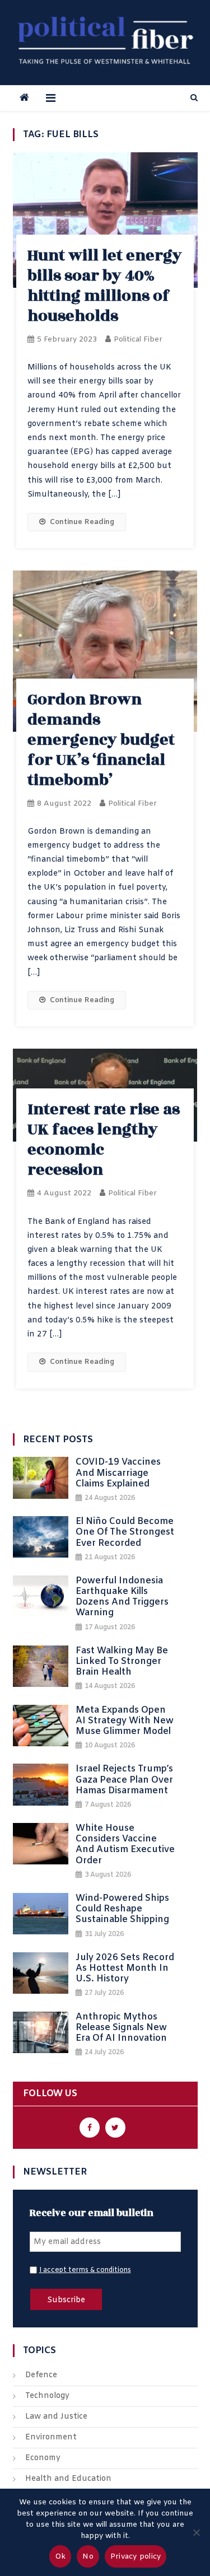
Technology (47, 2396)
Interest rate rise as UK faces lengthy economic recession (104, 1140)
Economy (43, 2458)
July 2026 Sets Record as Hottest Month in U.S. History (125, 1969)
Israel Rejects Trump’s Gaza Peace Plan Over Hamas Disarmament (124, 1780)
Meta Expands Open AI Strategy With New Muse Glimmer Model (125, 1721)
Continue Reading (82, 522)
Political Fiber (138, 340)
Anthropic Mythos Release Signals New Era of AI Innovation (121, 2028)
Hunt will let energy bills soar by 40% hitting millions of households (105, 286)
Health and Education (68, 2479)
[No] (196, 2532)
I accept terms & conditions (85, 2270)
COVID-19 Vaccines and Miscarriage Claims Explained (118, 1473)
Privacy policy (136, 2557)
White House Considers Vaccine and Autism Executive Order (125, 1845)
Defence (41, 2375)
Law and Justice (56, 2417)
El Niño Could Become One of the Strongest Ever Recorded (125, 1532)
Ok (60, 2557)
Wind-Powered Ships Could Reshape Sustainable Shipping (122, 1909)
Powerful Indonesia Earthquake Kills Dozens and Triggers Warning (122, 1597)
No (88, 2557)
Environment (51, 2437)
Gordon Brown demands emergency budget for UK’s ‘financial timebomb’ (101, 740)
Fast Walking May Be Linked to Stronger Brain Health (122, 1662)
